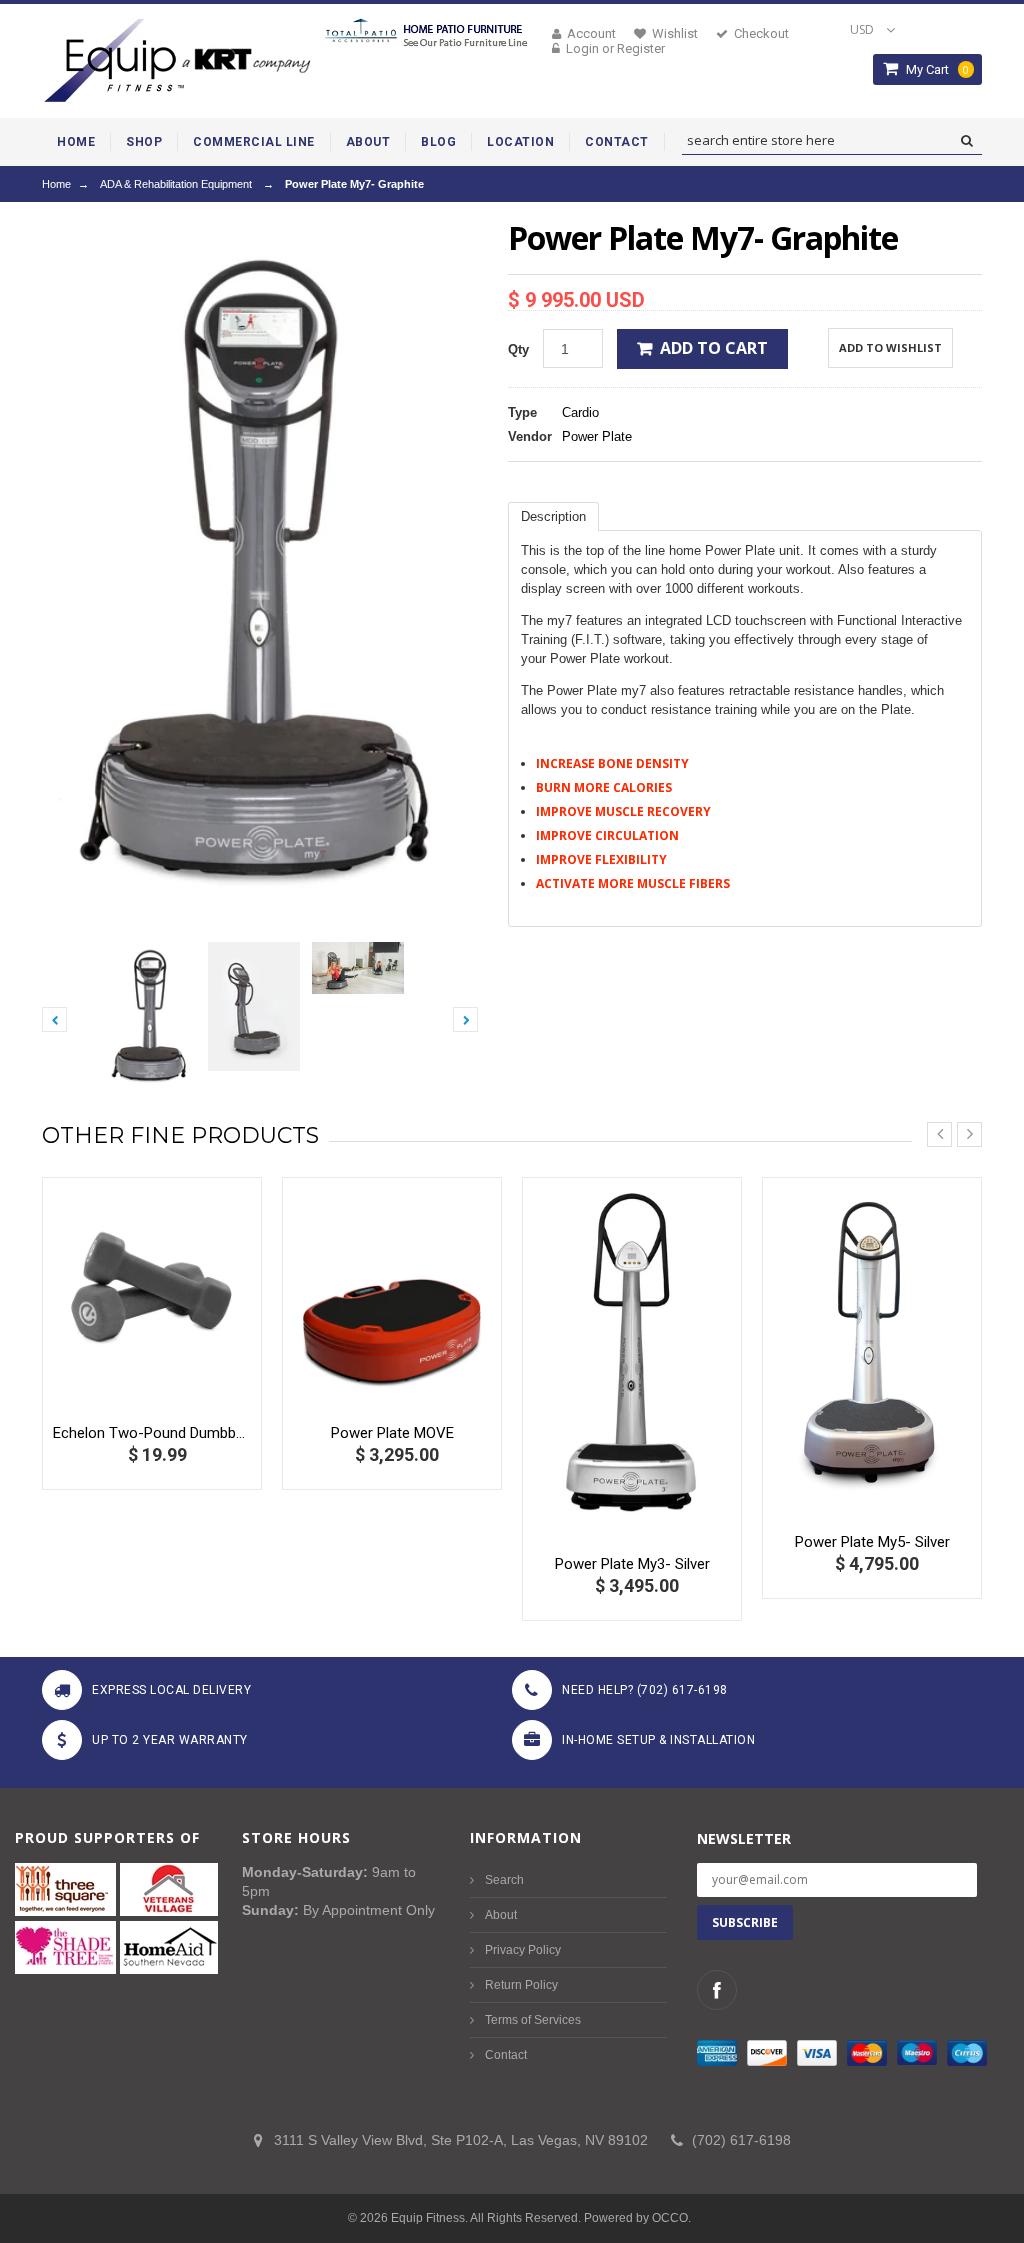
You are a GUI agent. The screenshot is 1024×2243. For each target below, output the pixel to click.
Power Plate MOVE (392, 1433)
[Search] (966, 141)
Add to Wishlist (890, 347)
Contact (506, 2055)
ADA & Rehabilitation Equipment (176, 184)
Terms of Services (533, 2020)
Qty (518, 349)
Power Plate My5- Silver (872, 1542)
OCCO (670, 2218)
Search (504, 1880)
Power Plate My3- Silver (632, 1564)
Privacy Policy (523, 1950)
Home (56, 184)
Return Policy (521, 1985)
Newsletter (744, 1838)
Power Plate (597, 436)
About (501, 1915)
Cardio (580, 412)
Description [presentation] (553, 516)
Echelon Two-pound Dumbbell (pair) (152, 1433)
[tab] (553, 516)
